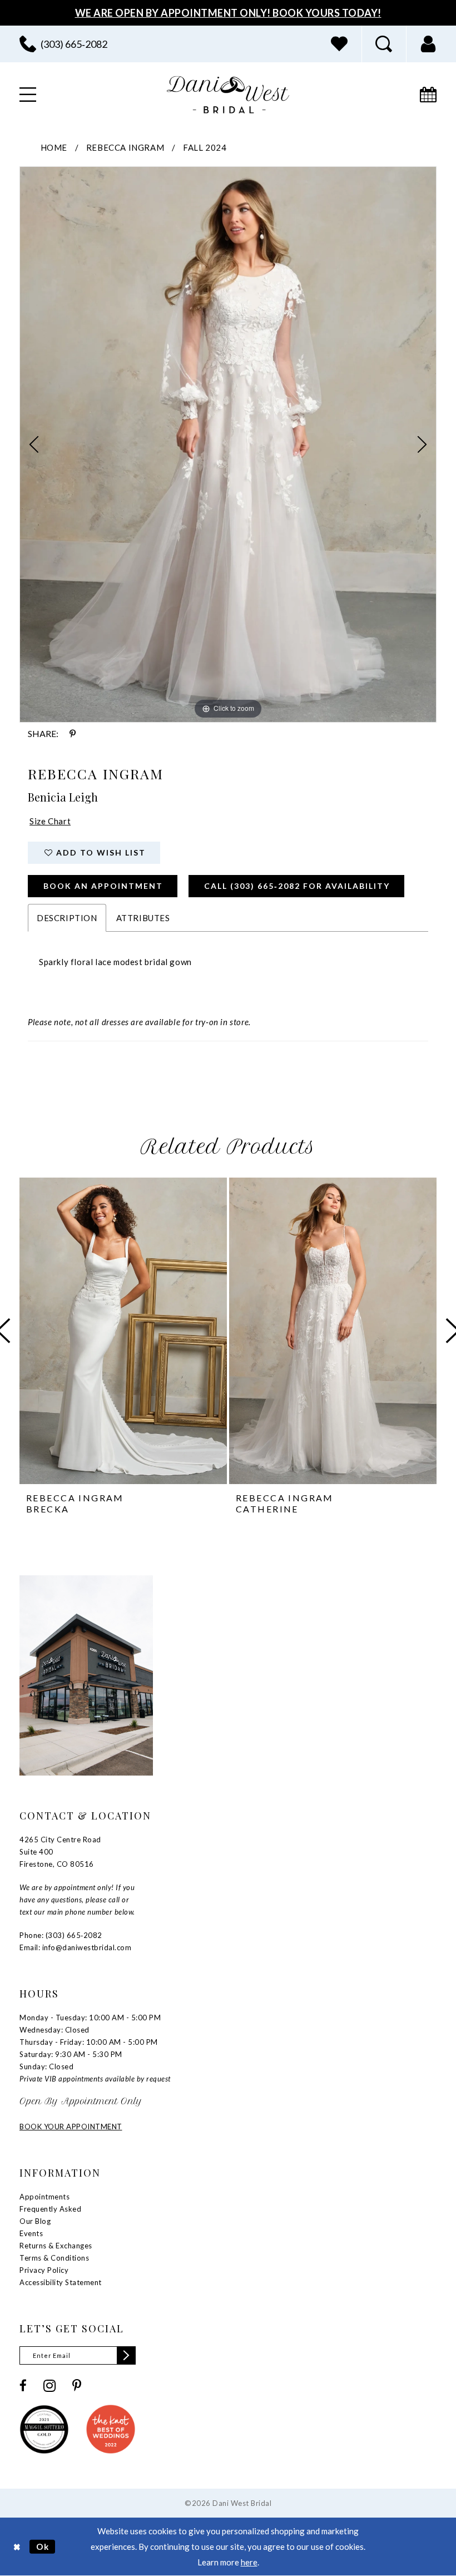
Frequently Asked (50, 2209)
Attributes (143, 918)
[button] (428, 44)
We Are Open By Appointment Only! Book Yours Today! (228, 13)
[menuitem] (63, 44)
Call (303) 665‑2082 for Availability (297, 886)
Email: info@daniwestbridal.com (75, 1947)
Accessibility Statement (61, 2282)
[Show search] (384, 44)
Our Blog (35, 2221)
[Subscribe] (126, 2355)
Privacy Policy (44, 2270)
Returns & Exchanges (56, 2246)
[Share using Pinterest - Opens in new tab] (73, 734)
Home (54, 147)
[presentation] (123, 1331)
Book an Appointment (103, 886)
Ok (43, 2546)
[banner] (228, 95)
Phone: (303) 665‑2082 (61, 1935)
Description (67, 918)
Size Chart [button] (50, 821)
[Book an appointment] (428, 95)
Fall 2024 (205, 147)
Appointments (44, 2197)
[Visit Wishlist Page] (339, 44)
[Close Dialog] (17, 2546)
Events (31, 2233)
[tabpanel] (228, 444)
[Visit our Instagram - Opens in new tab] (49, 2386)
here (249, 2562)
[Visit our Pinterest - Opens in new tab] (77, 2385)
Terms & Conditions (54, 2258)
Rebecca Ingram (125, 147)
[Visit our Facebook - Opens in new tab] (23, 2385)
